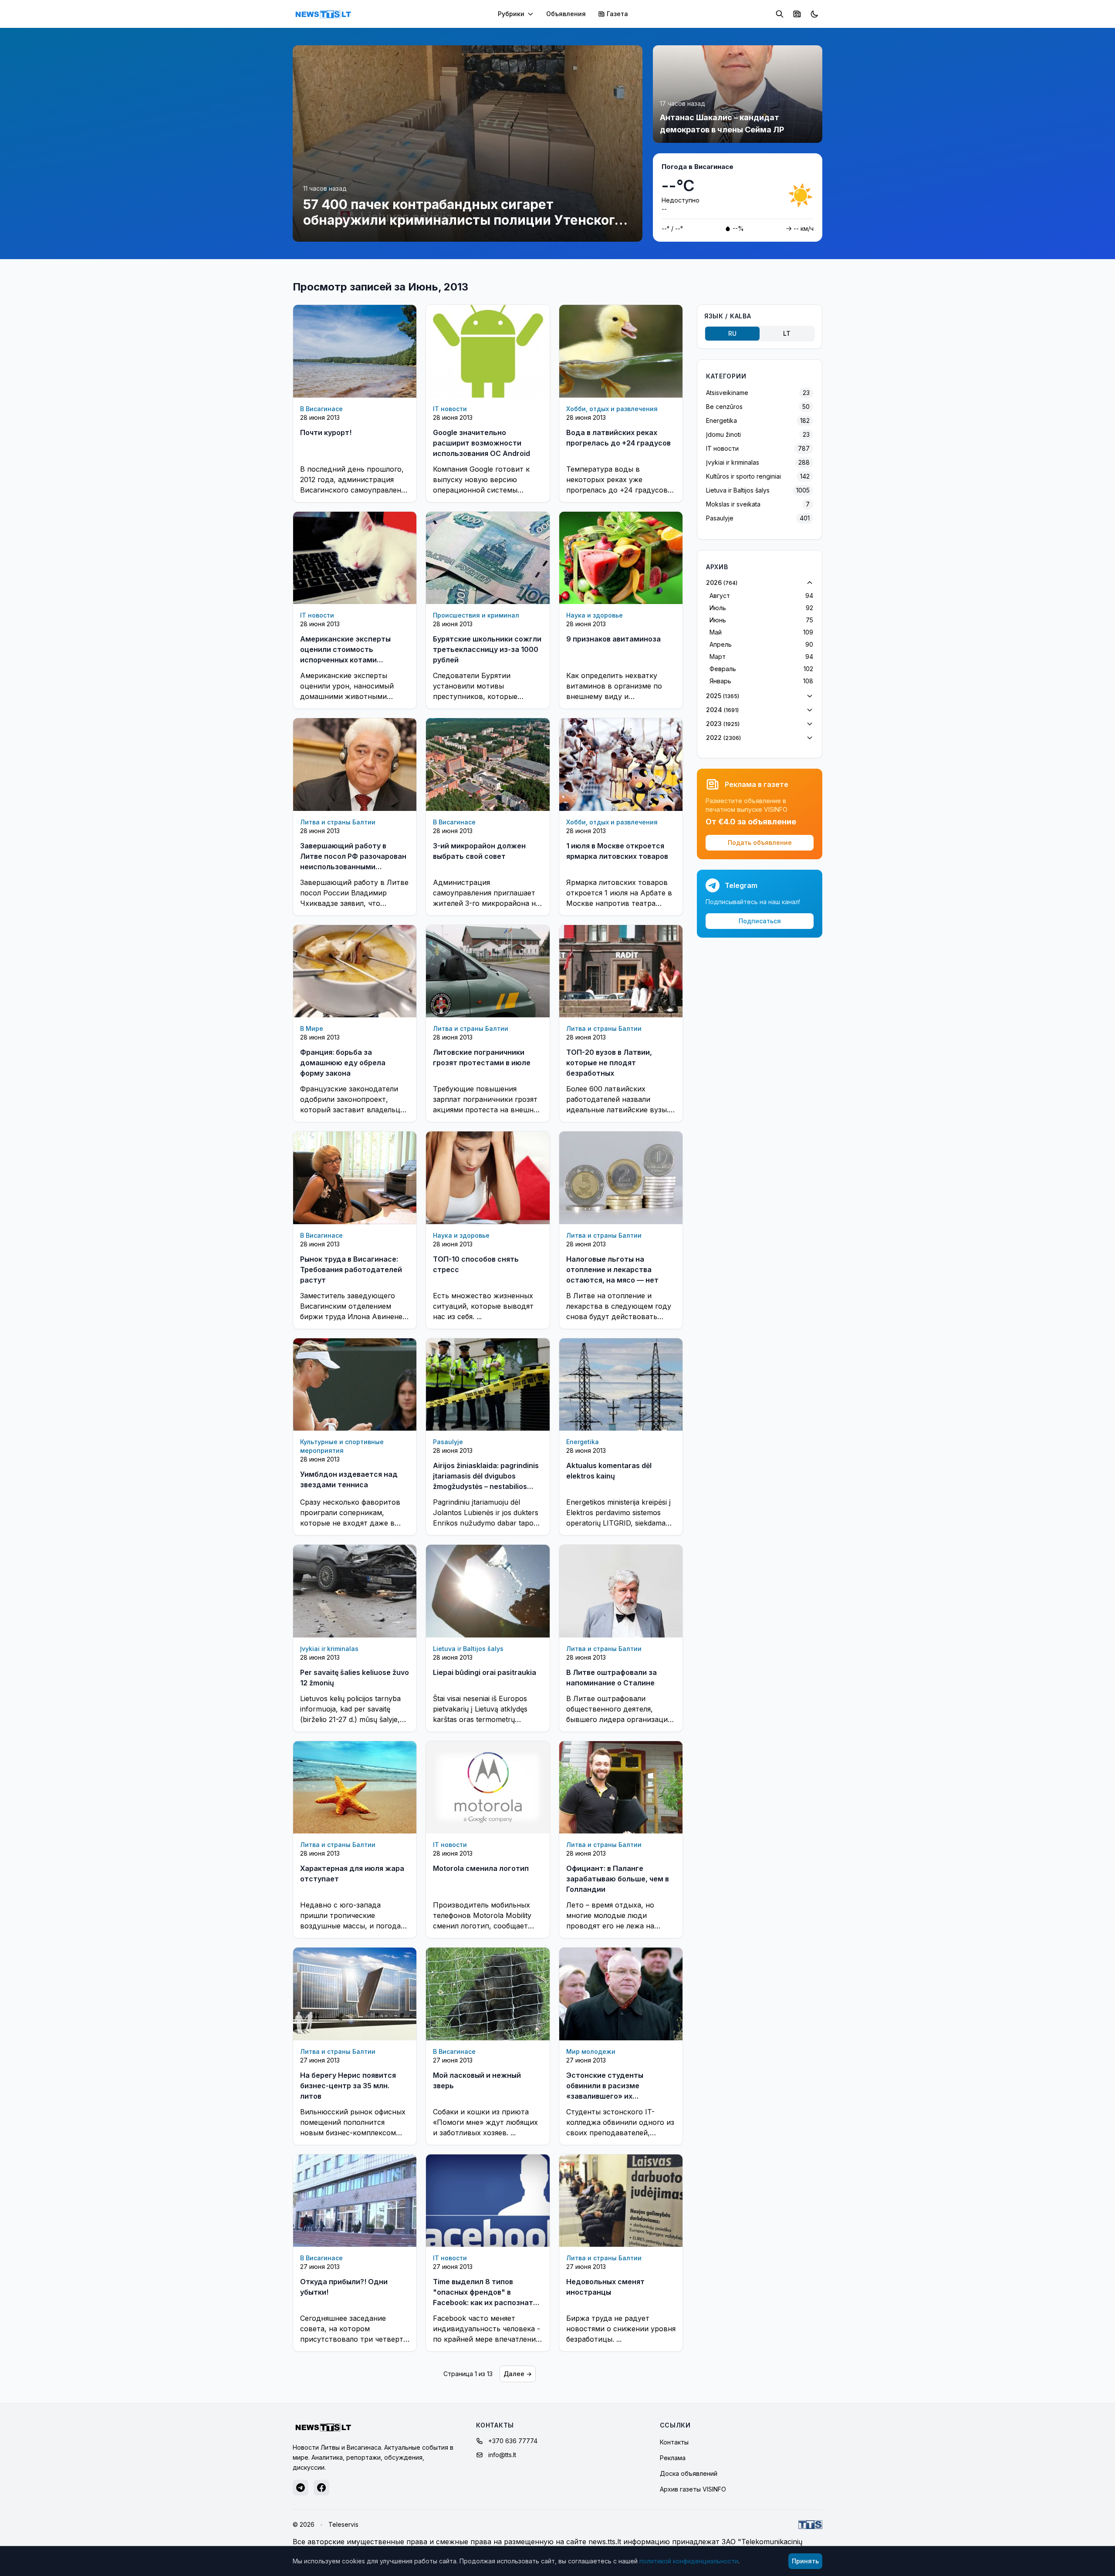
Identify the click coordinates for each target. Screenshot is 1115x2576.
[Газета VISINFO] (797, 14)
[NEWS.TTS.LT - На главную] (323, 14)
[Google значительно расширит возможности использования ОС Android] (488, 351)
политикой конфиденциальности (689, 2561)
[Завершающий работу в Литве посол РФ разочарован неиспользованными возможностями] (355, 764)
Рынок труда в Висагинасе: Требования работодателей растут (351, 1269)
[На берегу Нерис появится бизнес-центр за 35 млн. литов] (355, 1994)
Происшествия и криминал (476, 615)
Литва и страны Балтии (338, 822)
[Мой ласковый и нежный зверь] (488, 1994)
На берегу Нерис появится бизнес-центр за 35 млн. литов (348, 2086)
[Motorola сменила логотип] (488, 1787)
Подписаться (760, 921)
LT (787, 333)
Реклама (673, 2458)
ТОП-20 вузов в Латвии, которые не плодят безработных (609, 1063)
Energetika (583, 1442)
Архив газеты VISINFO (693, 2489)
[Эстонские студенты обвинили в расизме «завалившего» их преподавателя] (621, 1994)
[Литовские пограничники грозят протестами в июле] (488, 971)
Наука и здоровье (595, 615)
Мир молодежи (591, 2051)
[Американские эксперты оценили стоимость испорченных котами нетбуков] (355, 558)
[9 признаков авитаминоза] (621, 558)
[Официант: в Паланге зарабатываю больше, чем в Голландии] (621, 1788)
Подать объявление (760, 842)
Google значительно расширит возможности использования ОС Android (481, 443)
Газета (617, 14)
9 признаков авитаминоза (613, 639)
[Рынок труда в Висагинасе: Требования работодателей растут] (355, 1178)
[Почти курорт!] (355, 351)
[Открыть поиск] (780, 14)
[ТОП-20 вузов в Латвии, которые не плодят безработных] (621, 971)
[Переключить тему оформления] (814, 14)
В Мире (312, 1028)
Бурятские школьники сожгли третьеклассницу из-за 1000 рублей (487, 649)
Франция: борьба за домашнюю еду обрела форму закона (343, 1063)
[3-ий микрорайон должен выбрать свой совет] (488, 764)
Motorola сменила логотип (481, 1868)
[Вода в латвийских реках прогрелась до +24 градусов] (621, 351)
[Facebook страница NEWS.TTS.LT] (321, 2488)
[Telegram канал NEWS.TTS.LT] (301, 2488)
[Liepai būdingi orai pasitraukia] (488, 1591)
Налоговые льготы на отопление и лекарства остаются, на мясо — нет (612, 1269)
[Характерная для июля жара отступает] (355, 1787)
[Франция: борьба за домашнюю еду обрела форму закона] (355, 971)
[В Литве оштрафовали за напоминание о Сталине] (621, 1591)
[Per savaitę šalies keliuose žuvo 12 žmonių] (355, 1591)
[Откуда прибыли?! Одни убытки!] (355, 2201)
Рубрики (511, 14)
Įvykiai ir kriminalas (329, 1649)
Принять (805, 2561)
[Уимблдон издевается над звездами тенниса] (355, 1384)
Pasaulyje (448, 1442)
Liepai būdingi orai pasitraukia (485, 1672)
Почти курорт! (326, 432)
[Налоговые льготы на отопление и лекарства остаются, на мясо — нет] (621, 1178)
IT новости (450, 409)
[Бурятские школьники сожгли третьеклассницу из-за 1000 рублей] (488, 558)
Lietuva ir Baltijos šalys (468, 1649)
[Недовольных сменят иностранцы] (621, 2201)
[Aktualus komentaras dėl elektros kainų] (621, 1385)
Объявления (566, 14)
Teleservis (343, 2524)
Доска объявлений (689, 2473)
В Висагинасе (321, 409)
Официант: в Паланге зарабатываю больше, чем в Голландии (618, 1879)
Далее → (518, 2374)
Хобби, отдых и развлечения (612, 409)
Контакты (674, 2442)
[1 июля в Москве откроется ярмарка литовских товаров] (621, 765)
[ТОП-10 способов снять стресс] (488, 1178)
